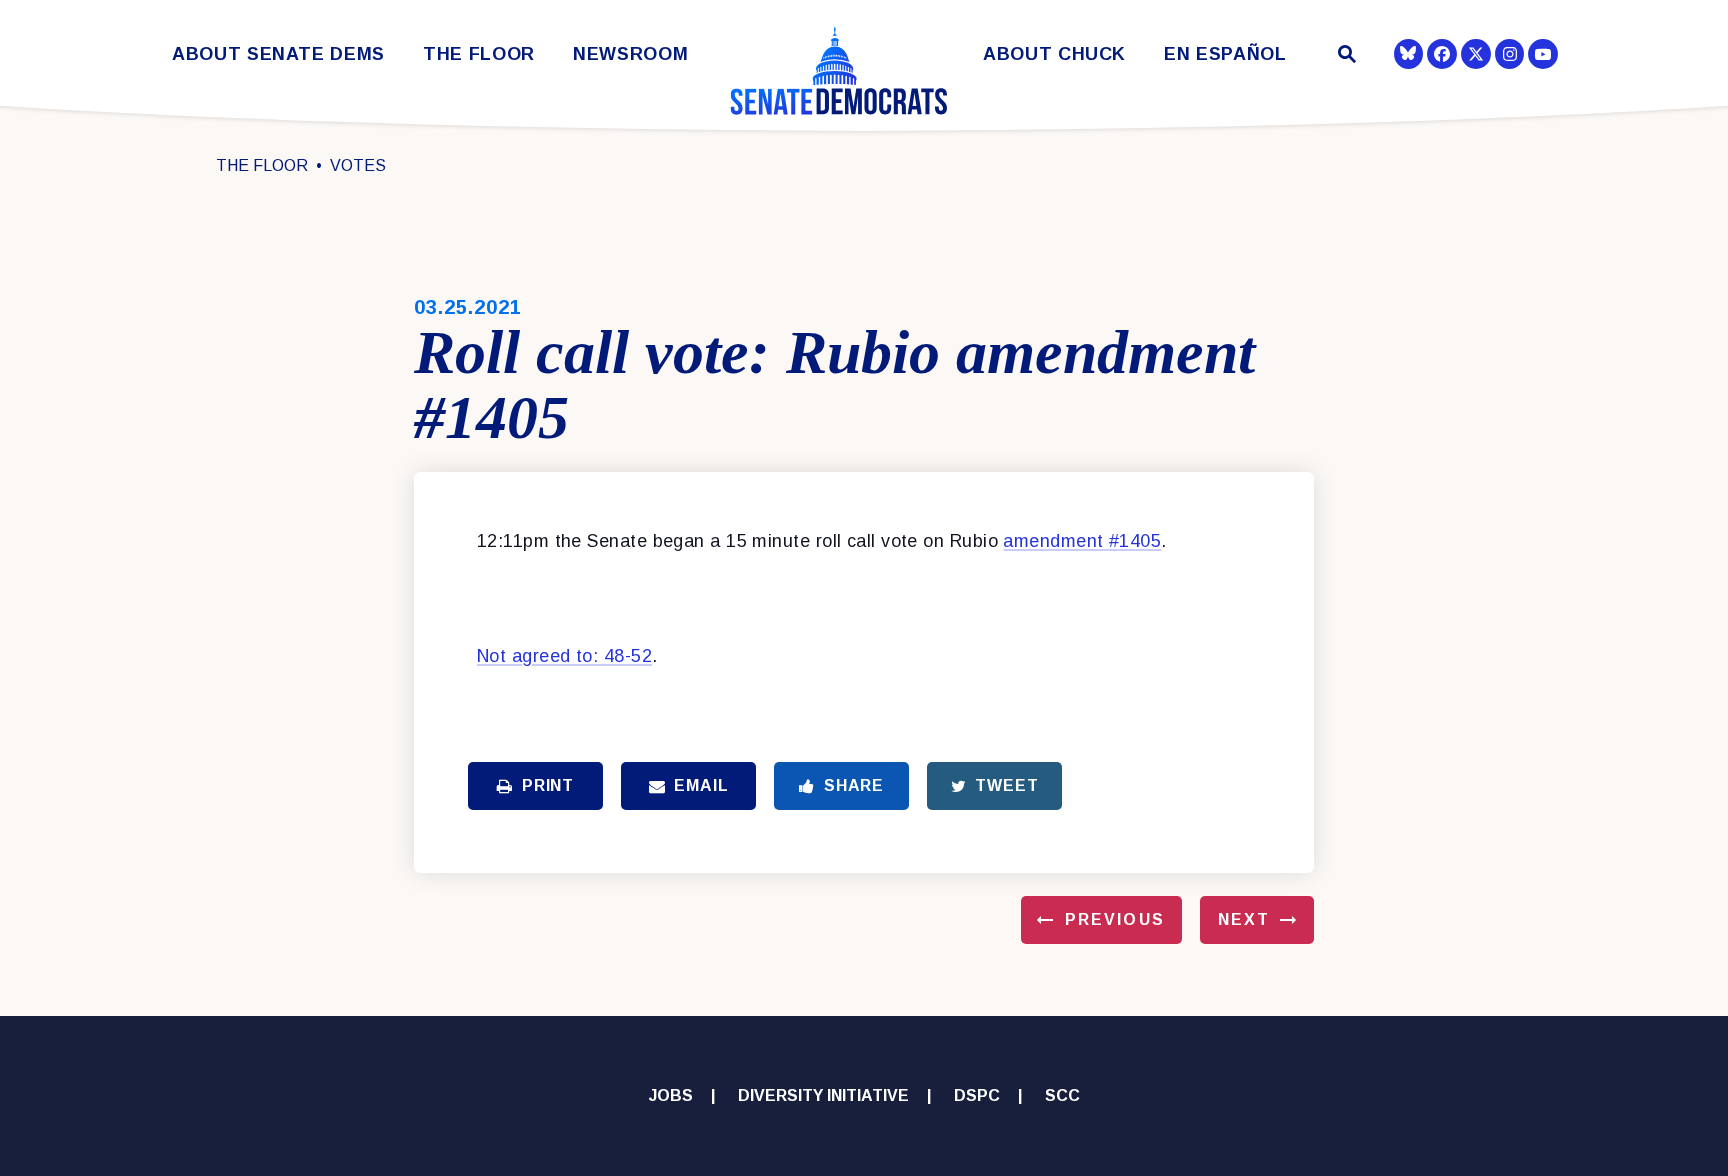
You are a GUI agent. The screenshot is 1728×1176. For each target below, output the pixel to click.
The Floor (479, 54)
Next (1244, 919)
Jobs (671, 1095)
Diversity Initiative (823, 1095)
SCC (1062, 1095)
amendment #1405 (1082, 541)
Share (854, 785)
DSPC (977, 1095)
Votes (358, 165)
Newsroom (630, 54)
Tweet (1006, 785)
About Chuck (1054, 54)
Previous (1115, 919)
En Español (1225, 54)
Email (701, 785)
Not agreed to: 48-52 (564, 656)
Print (548, 785)
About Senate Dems (278, 54)
